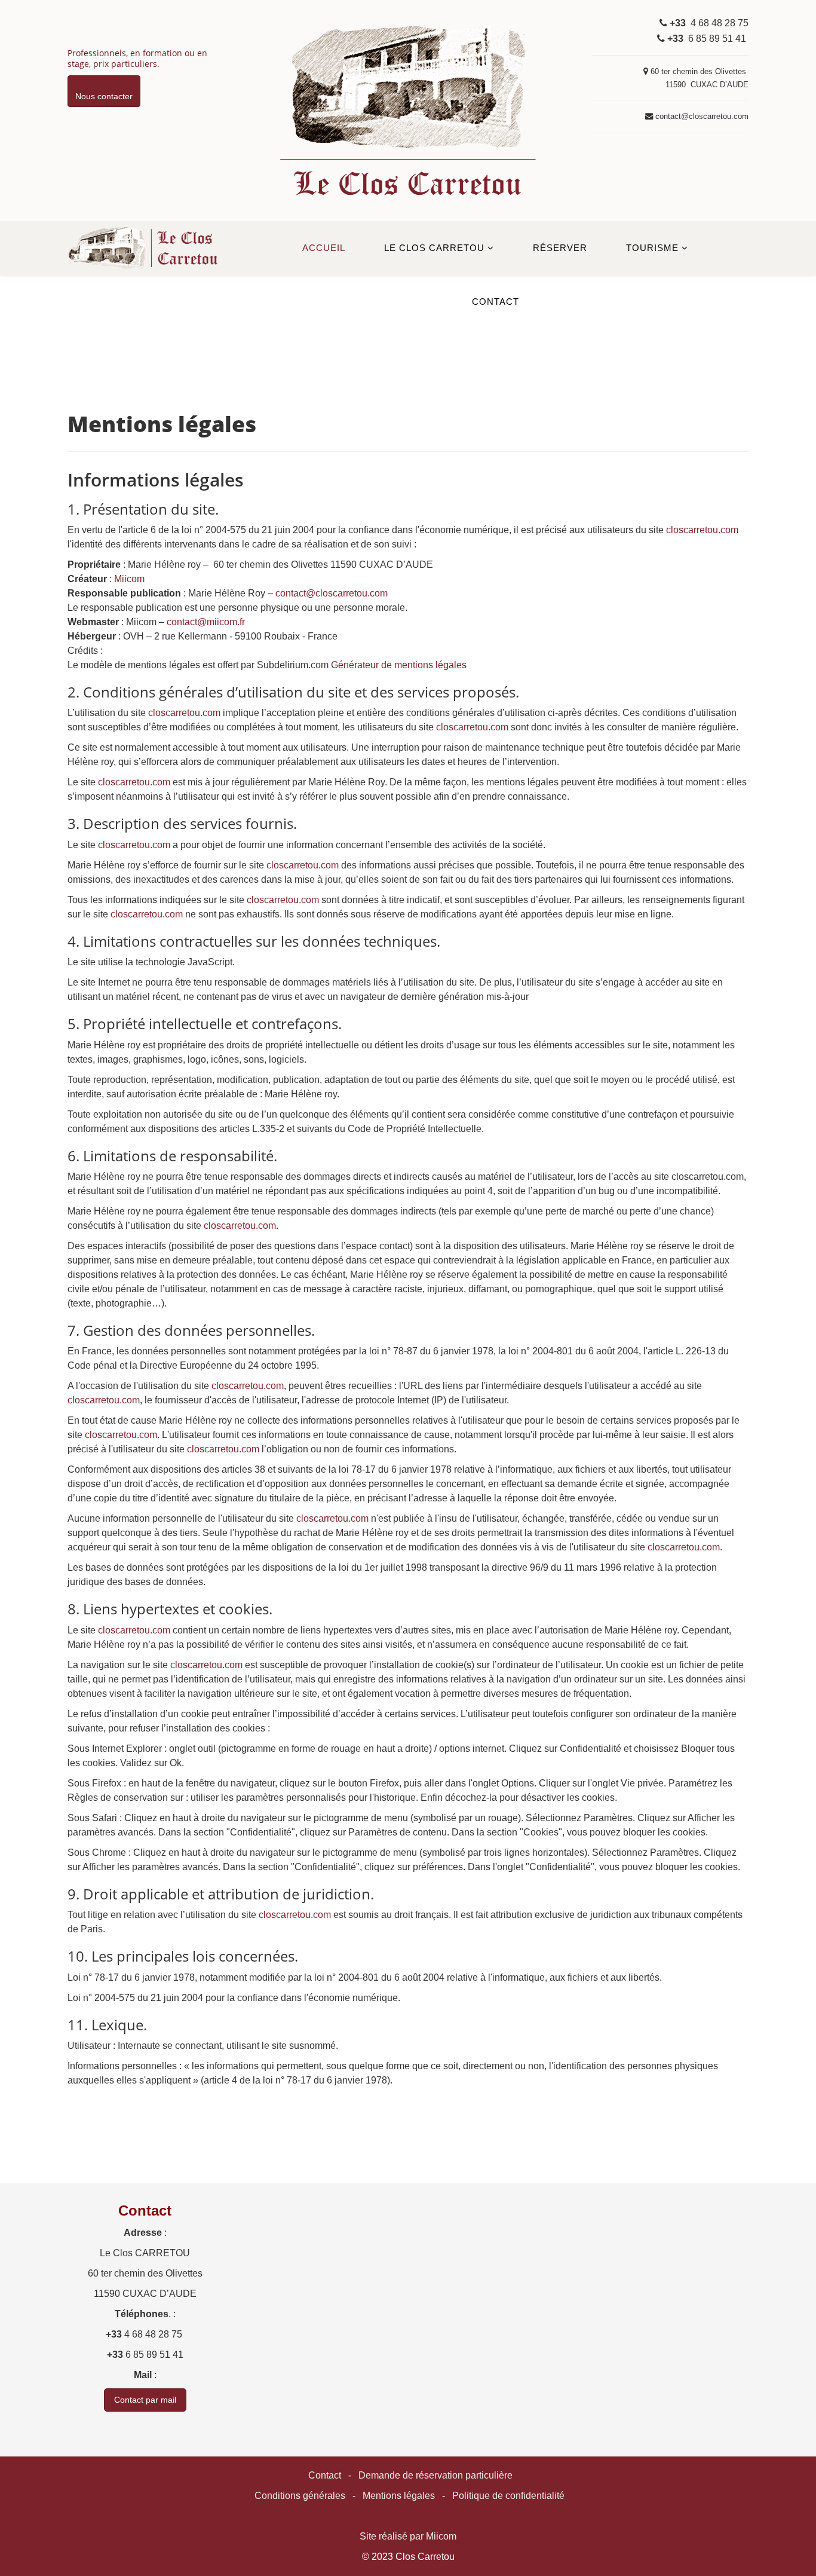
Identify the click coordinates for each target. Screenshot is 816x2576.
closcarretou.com (702, 530)
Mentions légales (399, 2496)
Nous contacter (104, 96)
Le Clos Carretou (434, 248)
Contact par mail (145, 2400)
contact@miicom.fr (206, 622)
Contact (496, 302)
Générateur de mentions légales (399, 665)
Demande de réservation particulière (435, 2475)
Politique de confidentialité (508, 2496)
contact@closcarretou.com (332, 593)
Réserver (560, 248)
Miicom (129, 579)
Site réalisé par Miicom (408, 2536)
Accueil (324, 248)
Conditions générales (300, 2496)
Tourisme (652, 248)
